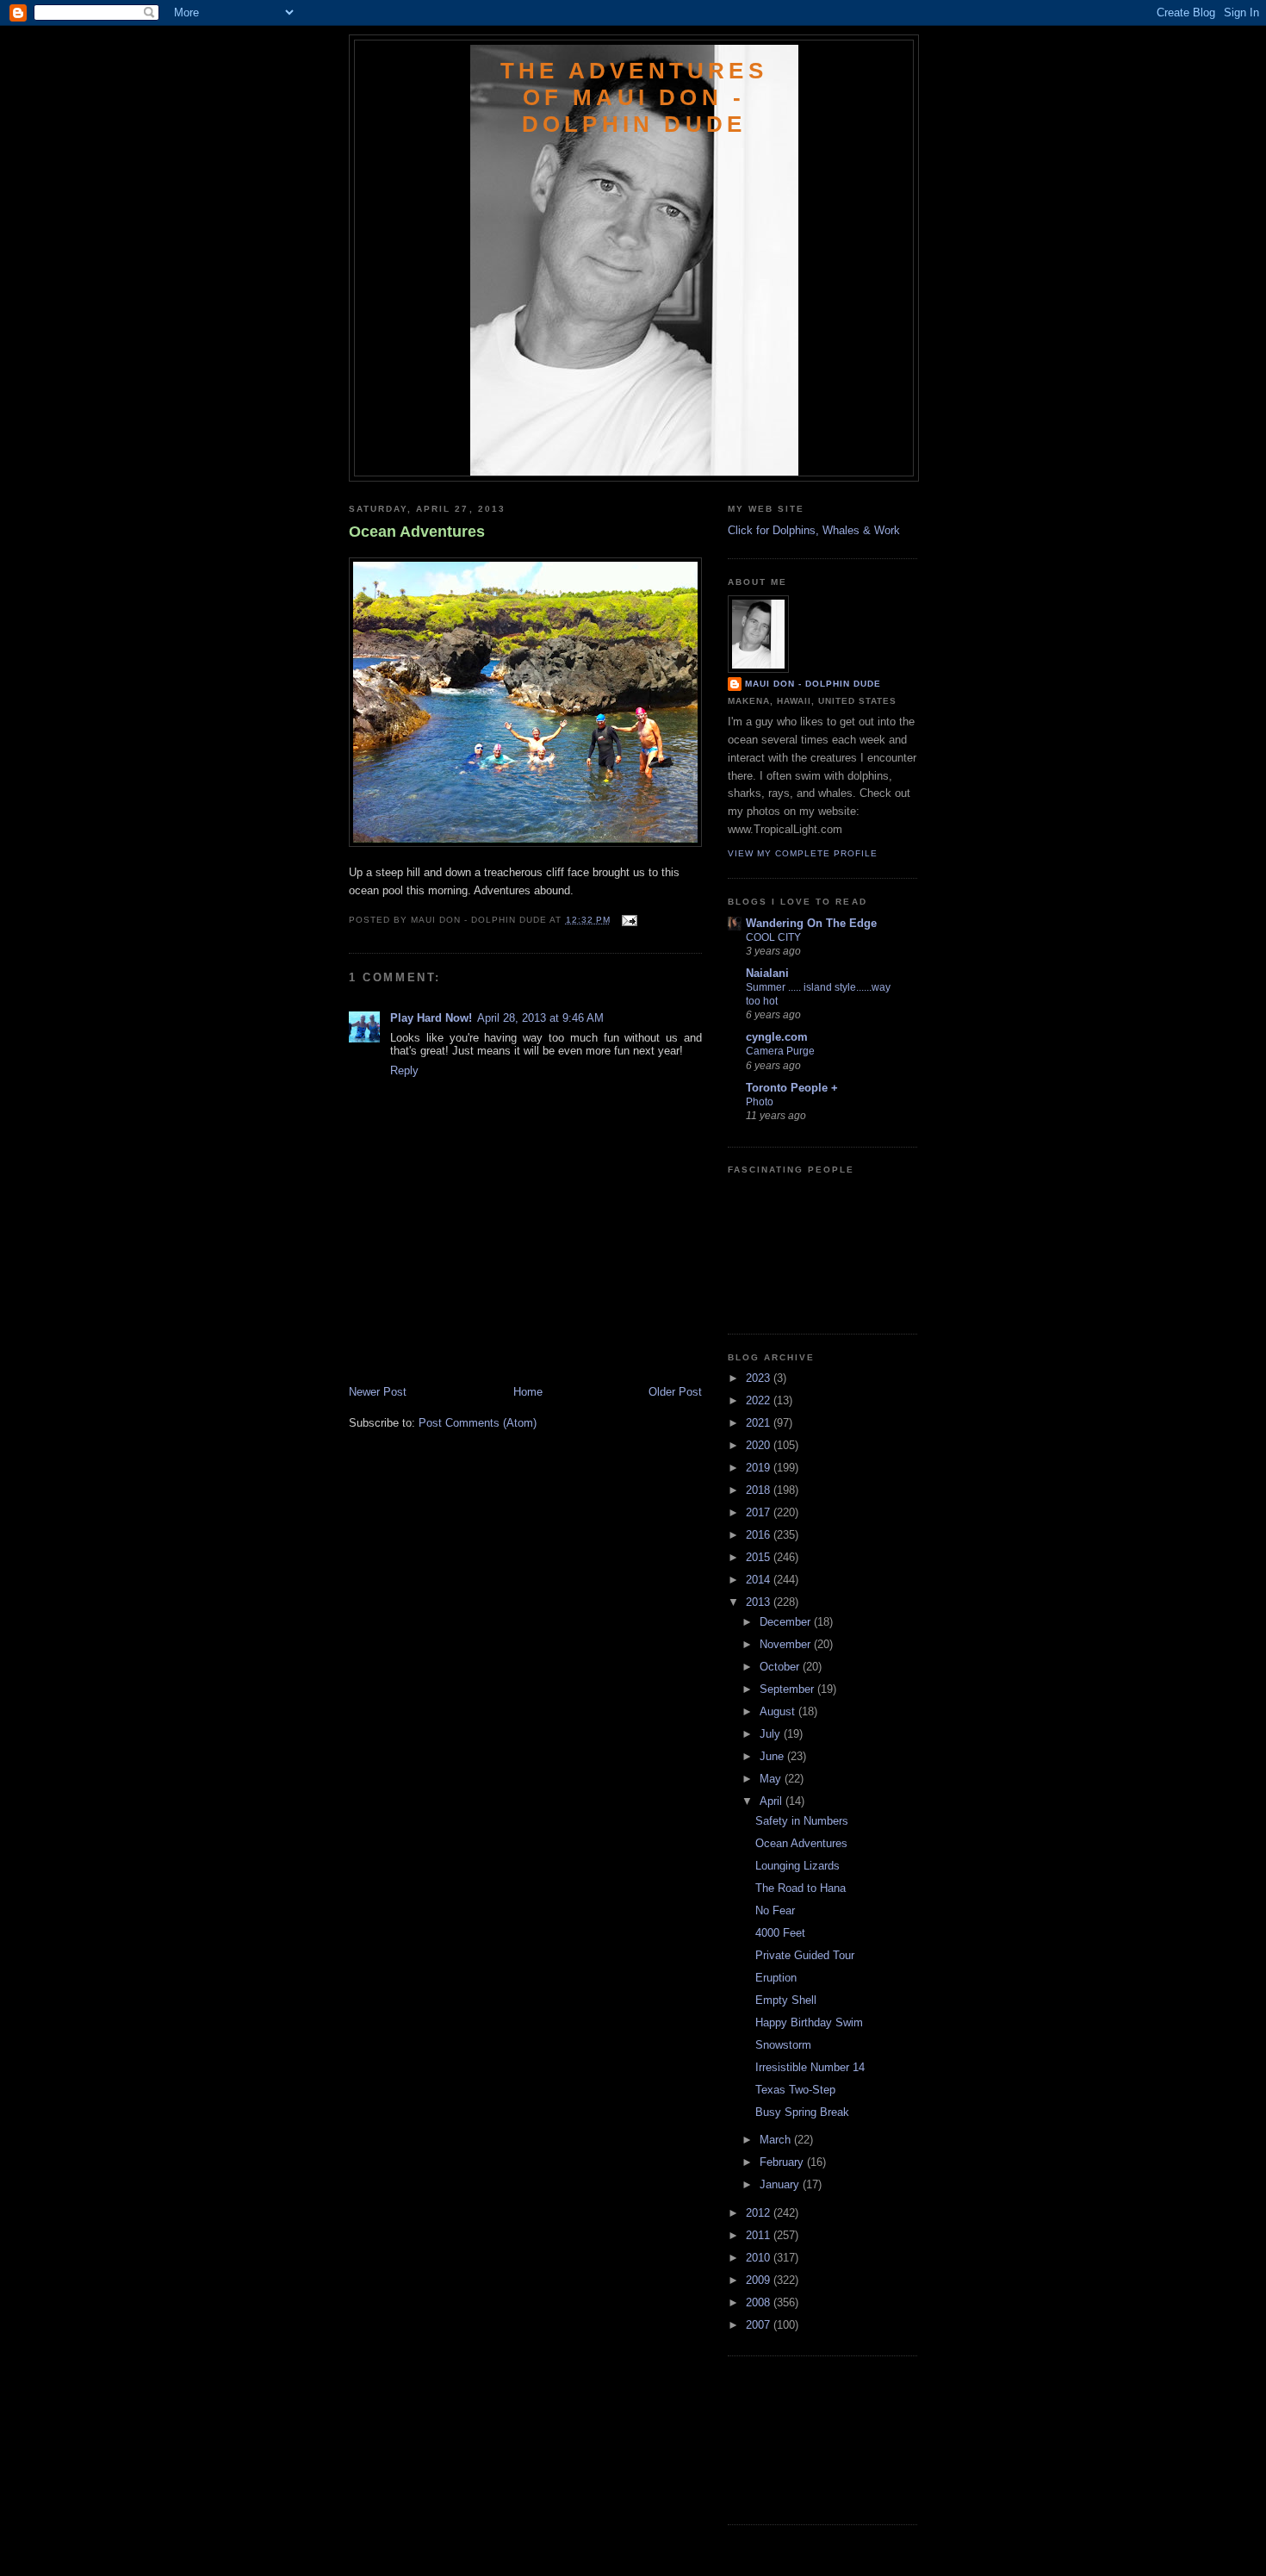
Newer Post (378, 1392)
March (777, 2140)
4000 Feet (780, 1933)
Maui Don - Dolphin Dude (813, 684)
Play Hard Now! (431, 1018)
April (773, 1801)
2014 (760, 1580)
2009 (760, 2280)
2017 (760, 1512)
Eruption (776, 1978)
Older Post (675, 1392)
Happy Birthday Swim (809, 2022)
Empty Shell (786, 2000)
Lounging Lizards (797, 1866)
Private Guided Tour (805, 1955)
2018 (760, 1490)
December (787, 1622)
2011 (760, 2235)
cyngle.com (777, 1037)
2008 (760, 2302)
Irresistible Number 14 (810, 2067)
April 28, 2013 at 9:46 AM (540, 1018)
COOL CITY (773, 937)
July (772, 1734)
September (788, 1689)
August (779, 1711)
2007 (760, 2325)
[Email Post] (627, 920)
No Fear (775, 1910)
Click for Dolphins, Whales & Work (814, 530)
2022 (760, 1400)
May (772, 1779)
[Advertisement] (450, 1346)
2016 (760, 1535)
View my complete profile (803, 853)
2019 (760, 1468)
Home (528, 1392)
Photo (760, 1102)
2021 (760, 1423)
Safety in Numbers (802, 1821)
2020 (760, 1445)
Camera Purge (780, 1051)
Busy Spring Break (802, 2112)
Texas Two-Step (795, 2090)
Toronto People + (792, 1088)
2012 (760, 2213)
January (781, 2184)
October (781, 1667)
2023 (760, 1378)
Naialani (767, 973)
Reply (404, 1070)
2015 (760, 1557)
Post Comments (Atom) (478, 1423)
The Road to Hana (801, 1888)
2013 (760, 1602)
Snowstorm (783, 2045)
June (773, 1756)
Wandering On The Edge (811, 923)
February (783, 2162)
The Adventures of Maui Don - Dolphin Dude (634, 97)
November (787, 1644)
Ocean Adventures (417, 532)
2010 (760, 2258)
